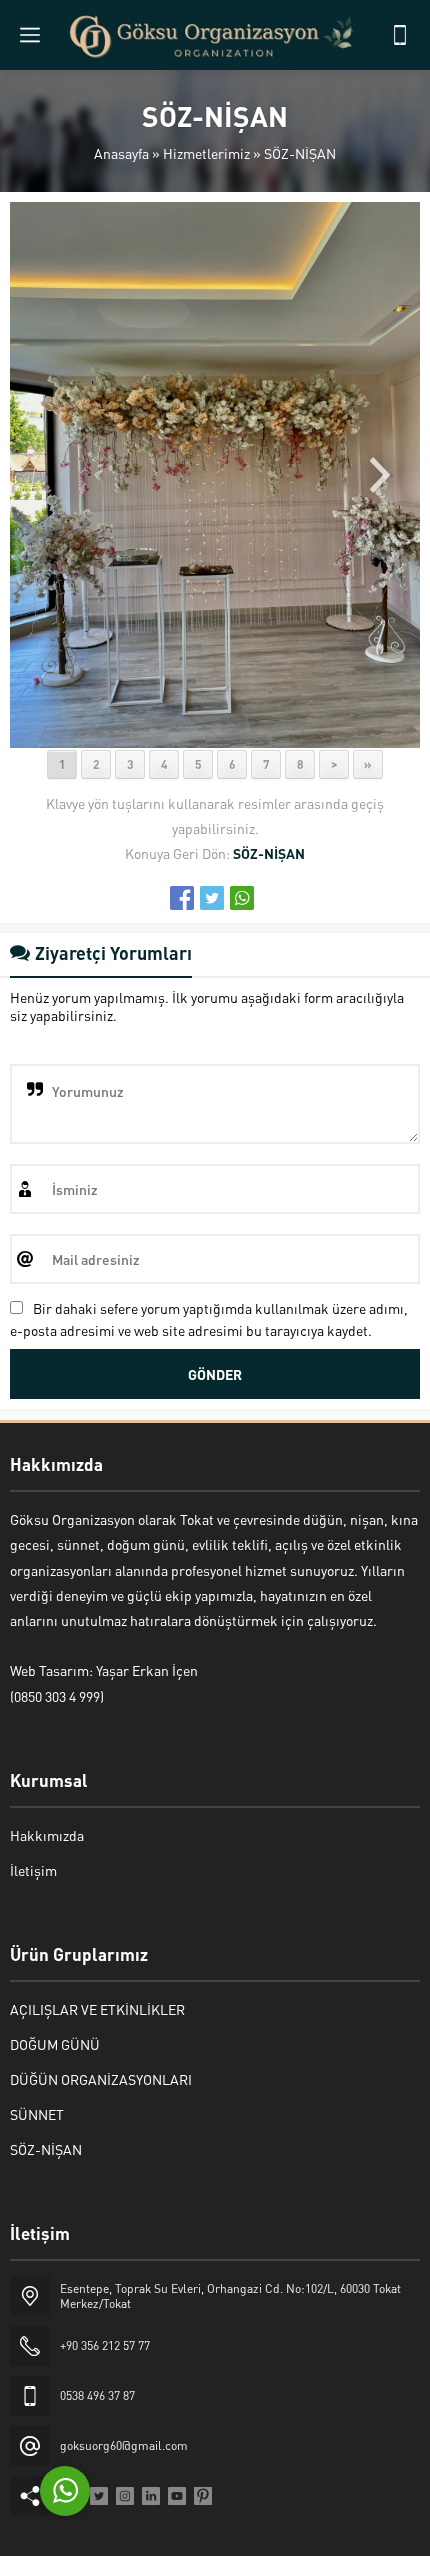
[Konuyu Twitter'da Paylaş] (212, 898)
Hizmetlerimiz (206, 153)
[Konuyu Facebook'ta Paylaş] (182, 898)
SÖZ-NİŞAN (300, 153)
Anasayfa (121, 153)
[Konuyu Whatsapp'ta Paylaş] (242, 898)
